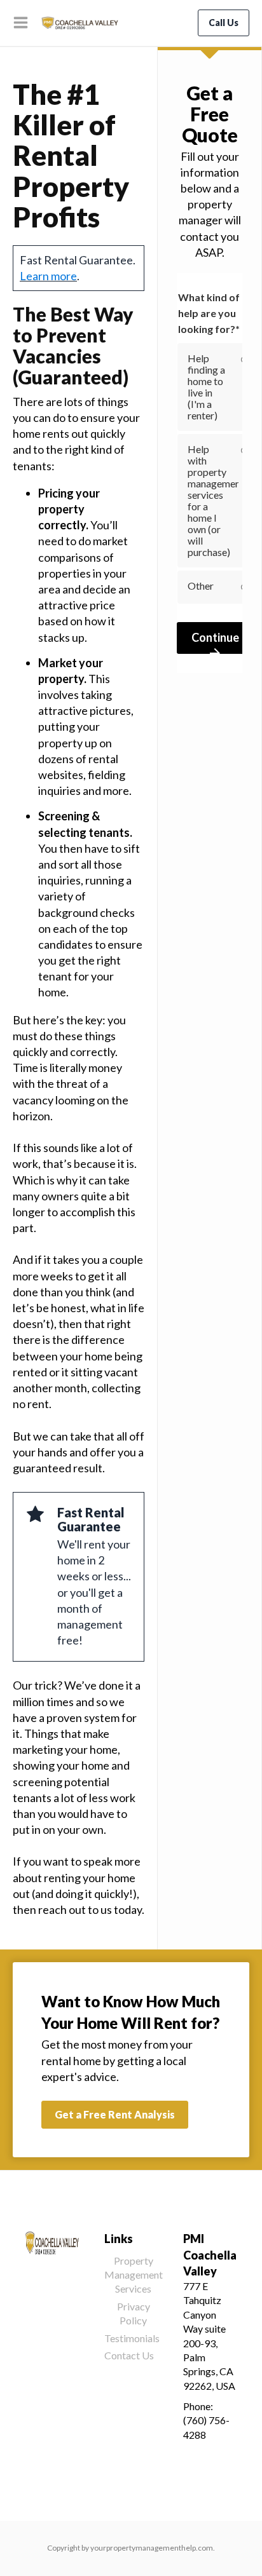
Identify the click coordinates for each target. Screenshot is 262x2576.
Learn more (48, 276)
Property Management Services (134, 2275)
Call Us (224, 23)
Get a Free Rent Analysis (115, 2114)
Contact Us (129, 2355)
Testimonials (132, 2338)
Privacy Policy (134, 2313)
